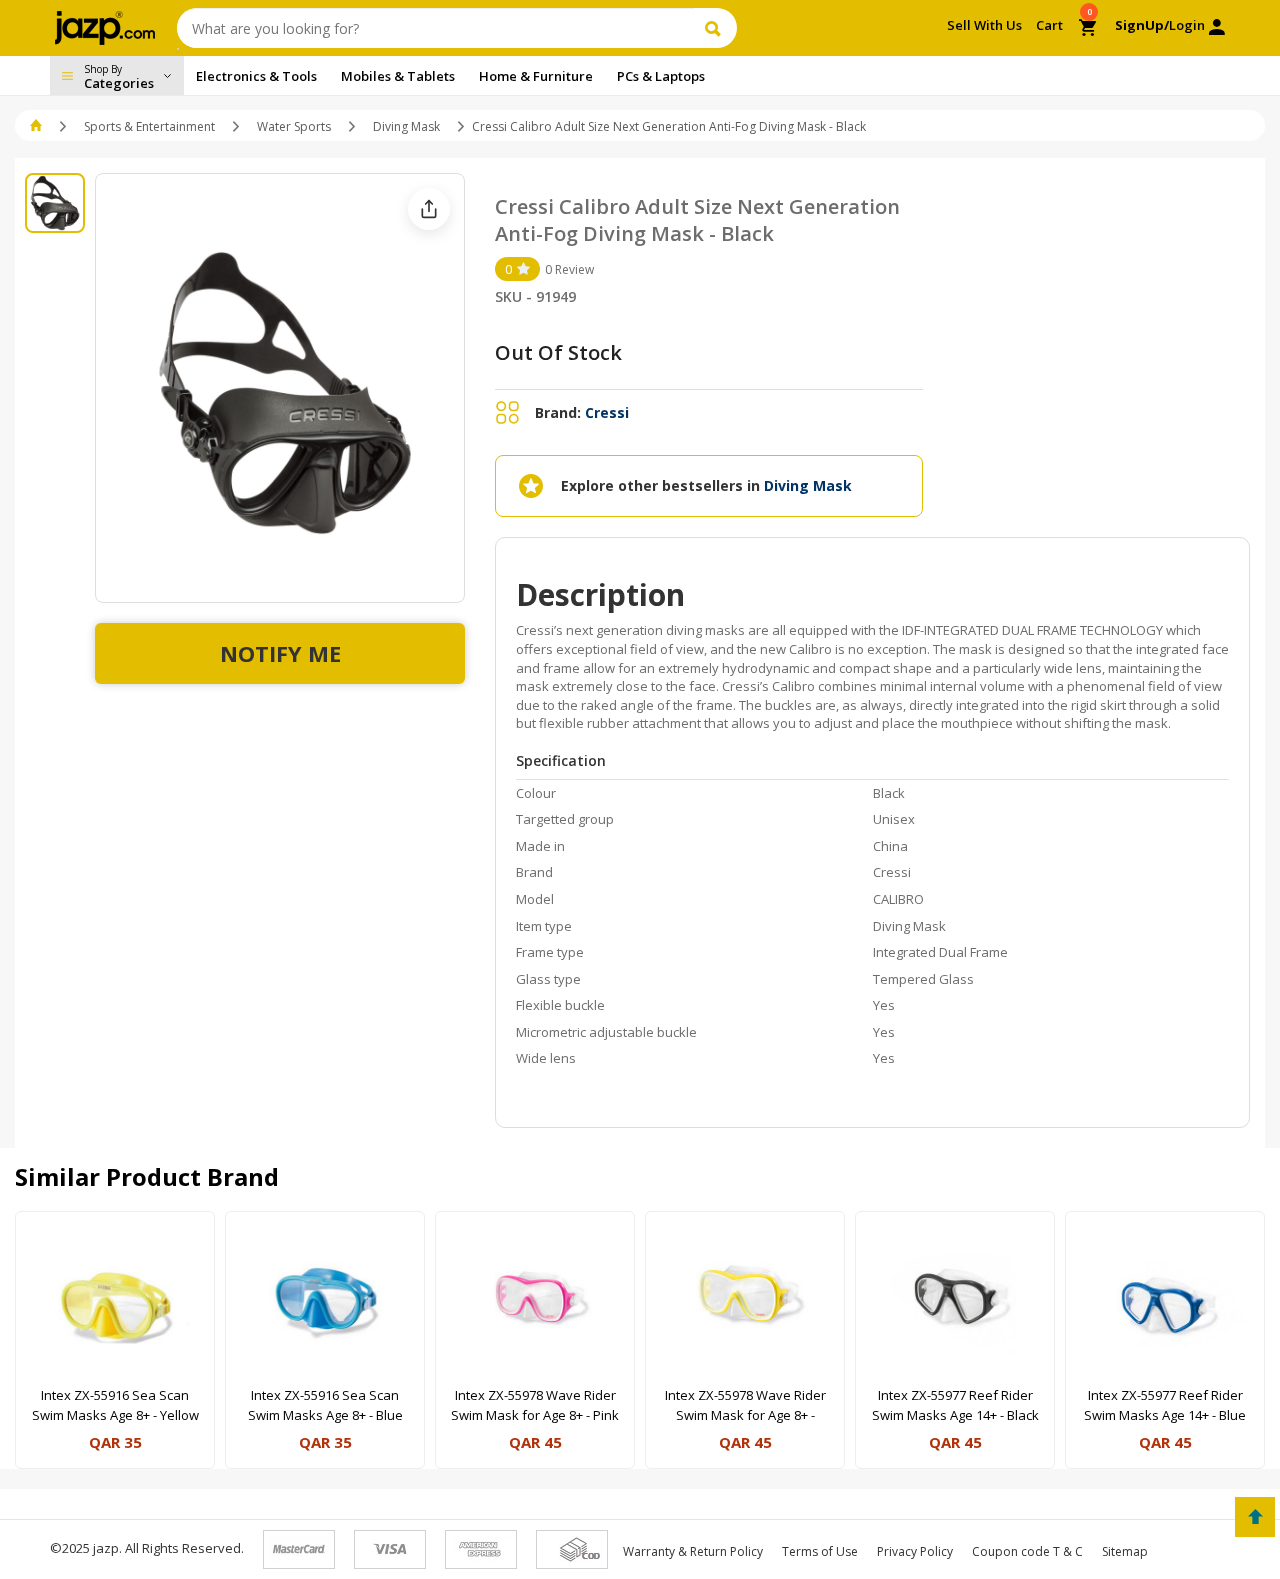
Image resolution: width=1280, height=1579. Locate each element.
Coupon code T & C (1027, 1551)
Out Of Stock (558, 352)
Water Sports (294, 126)
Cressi (607, 412)
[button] (37, 126)
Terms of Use (820, 1551)
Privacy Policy (915, 1551)
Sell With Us (984, 25)
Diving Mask (406, 126)
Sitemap (1125, 1551)
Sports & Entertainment (149, 126)
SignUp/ (1142, 25)
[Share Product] (429, 209)
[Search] (715, 28)
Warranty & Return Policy (693, 1551)
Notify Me (280, 653)
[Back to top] (1255, 1517)
